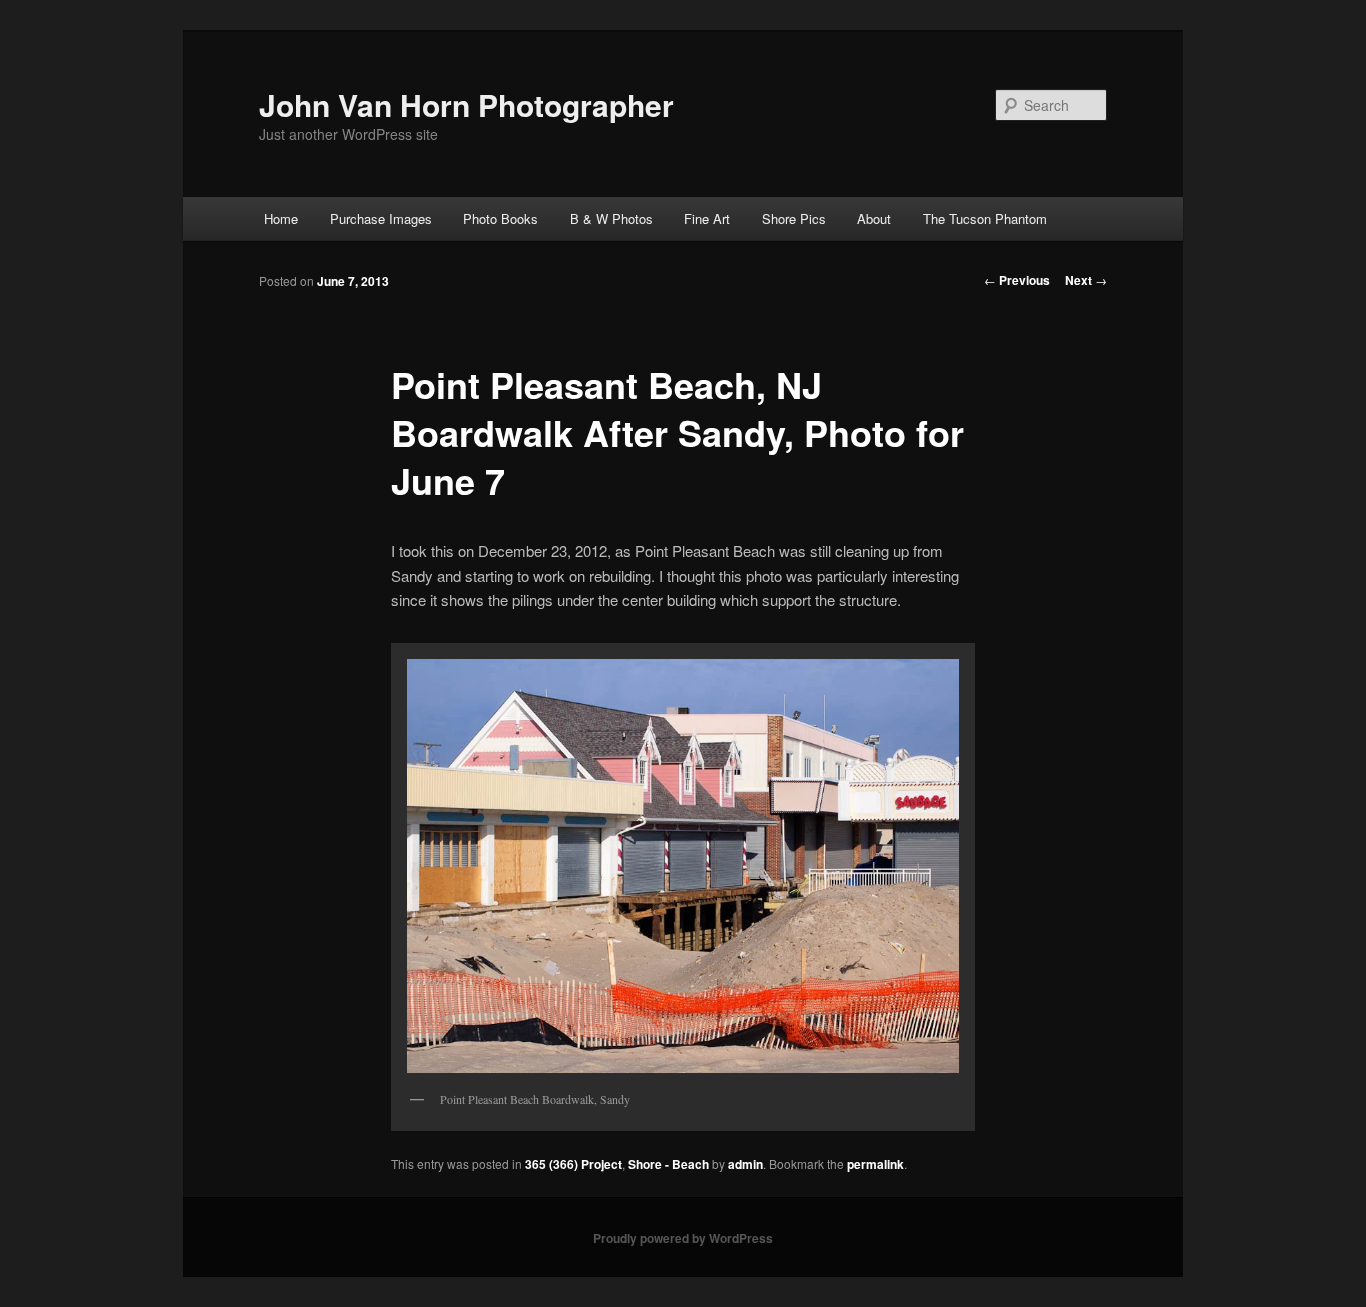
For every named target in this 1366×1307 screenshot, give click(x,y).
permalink (875, 1164)
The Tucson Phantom (985, 218)
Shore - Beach (668, 1164)
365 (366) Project (573, 1164)
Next (1086, 280)
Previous (1017, 280)
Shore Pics (794, 218)
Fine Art (707, 218)
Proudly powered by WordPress (683, 1238)
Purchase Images (381, 218)
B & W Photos (611, 218)
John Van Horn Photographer (466, 104)
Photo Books (500, 218)
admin (745, 1164)
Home (281, 218)
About (874, 218)
